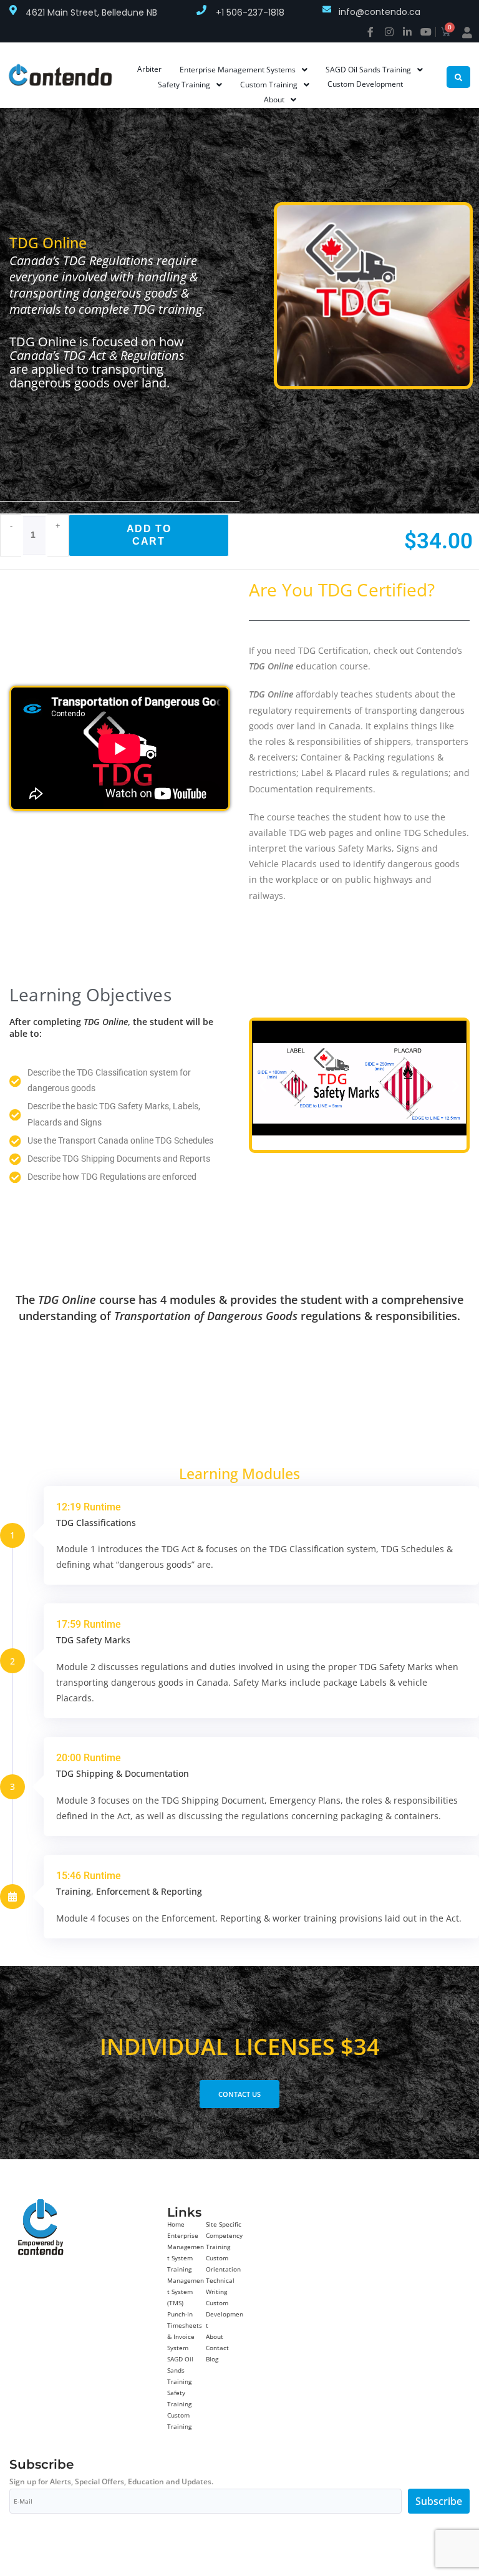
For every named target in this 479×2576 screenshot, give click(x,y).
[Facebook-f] (370, 32)
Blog (212, 2359)
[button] (263, 1085)
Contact (217, 2348)
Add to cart (149, 535)
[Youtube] (426, 32)
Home (176, 2224)
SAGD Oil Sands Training (180, 2370)
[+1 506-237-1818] (201, 10)
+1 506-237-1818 (250, 12)
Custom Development (225, 2314)
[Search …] (458, 77)
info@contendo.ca (380, 12)
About (215, 2336)
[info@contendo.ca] (327, 9)
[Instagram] (389, 32)
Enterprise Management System (186, 2247)
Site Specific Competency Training (224, 2235)
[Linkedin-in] (407, 32)
